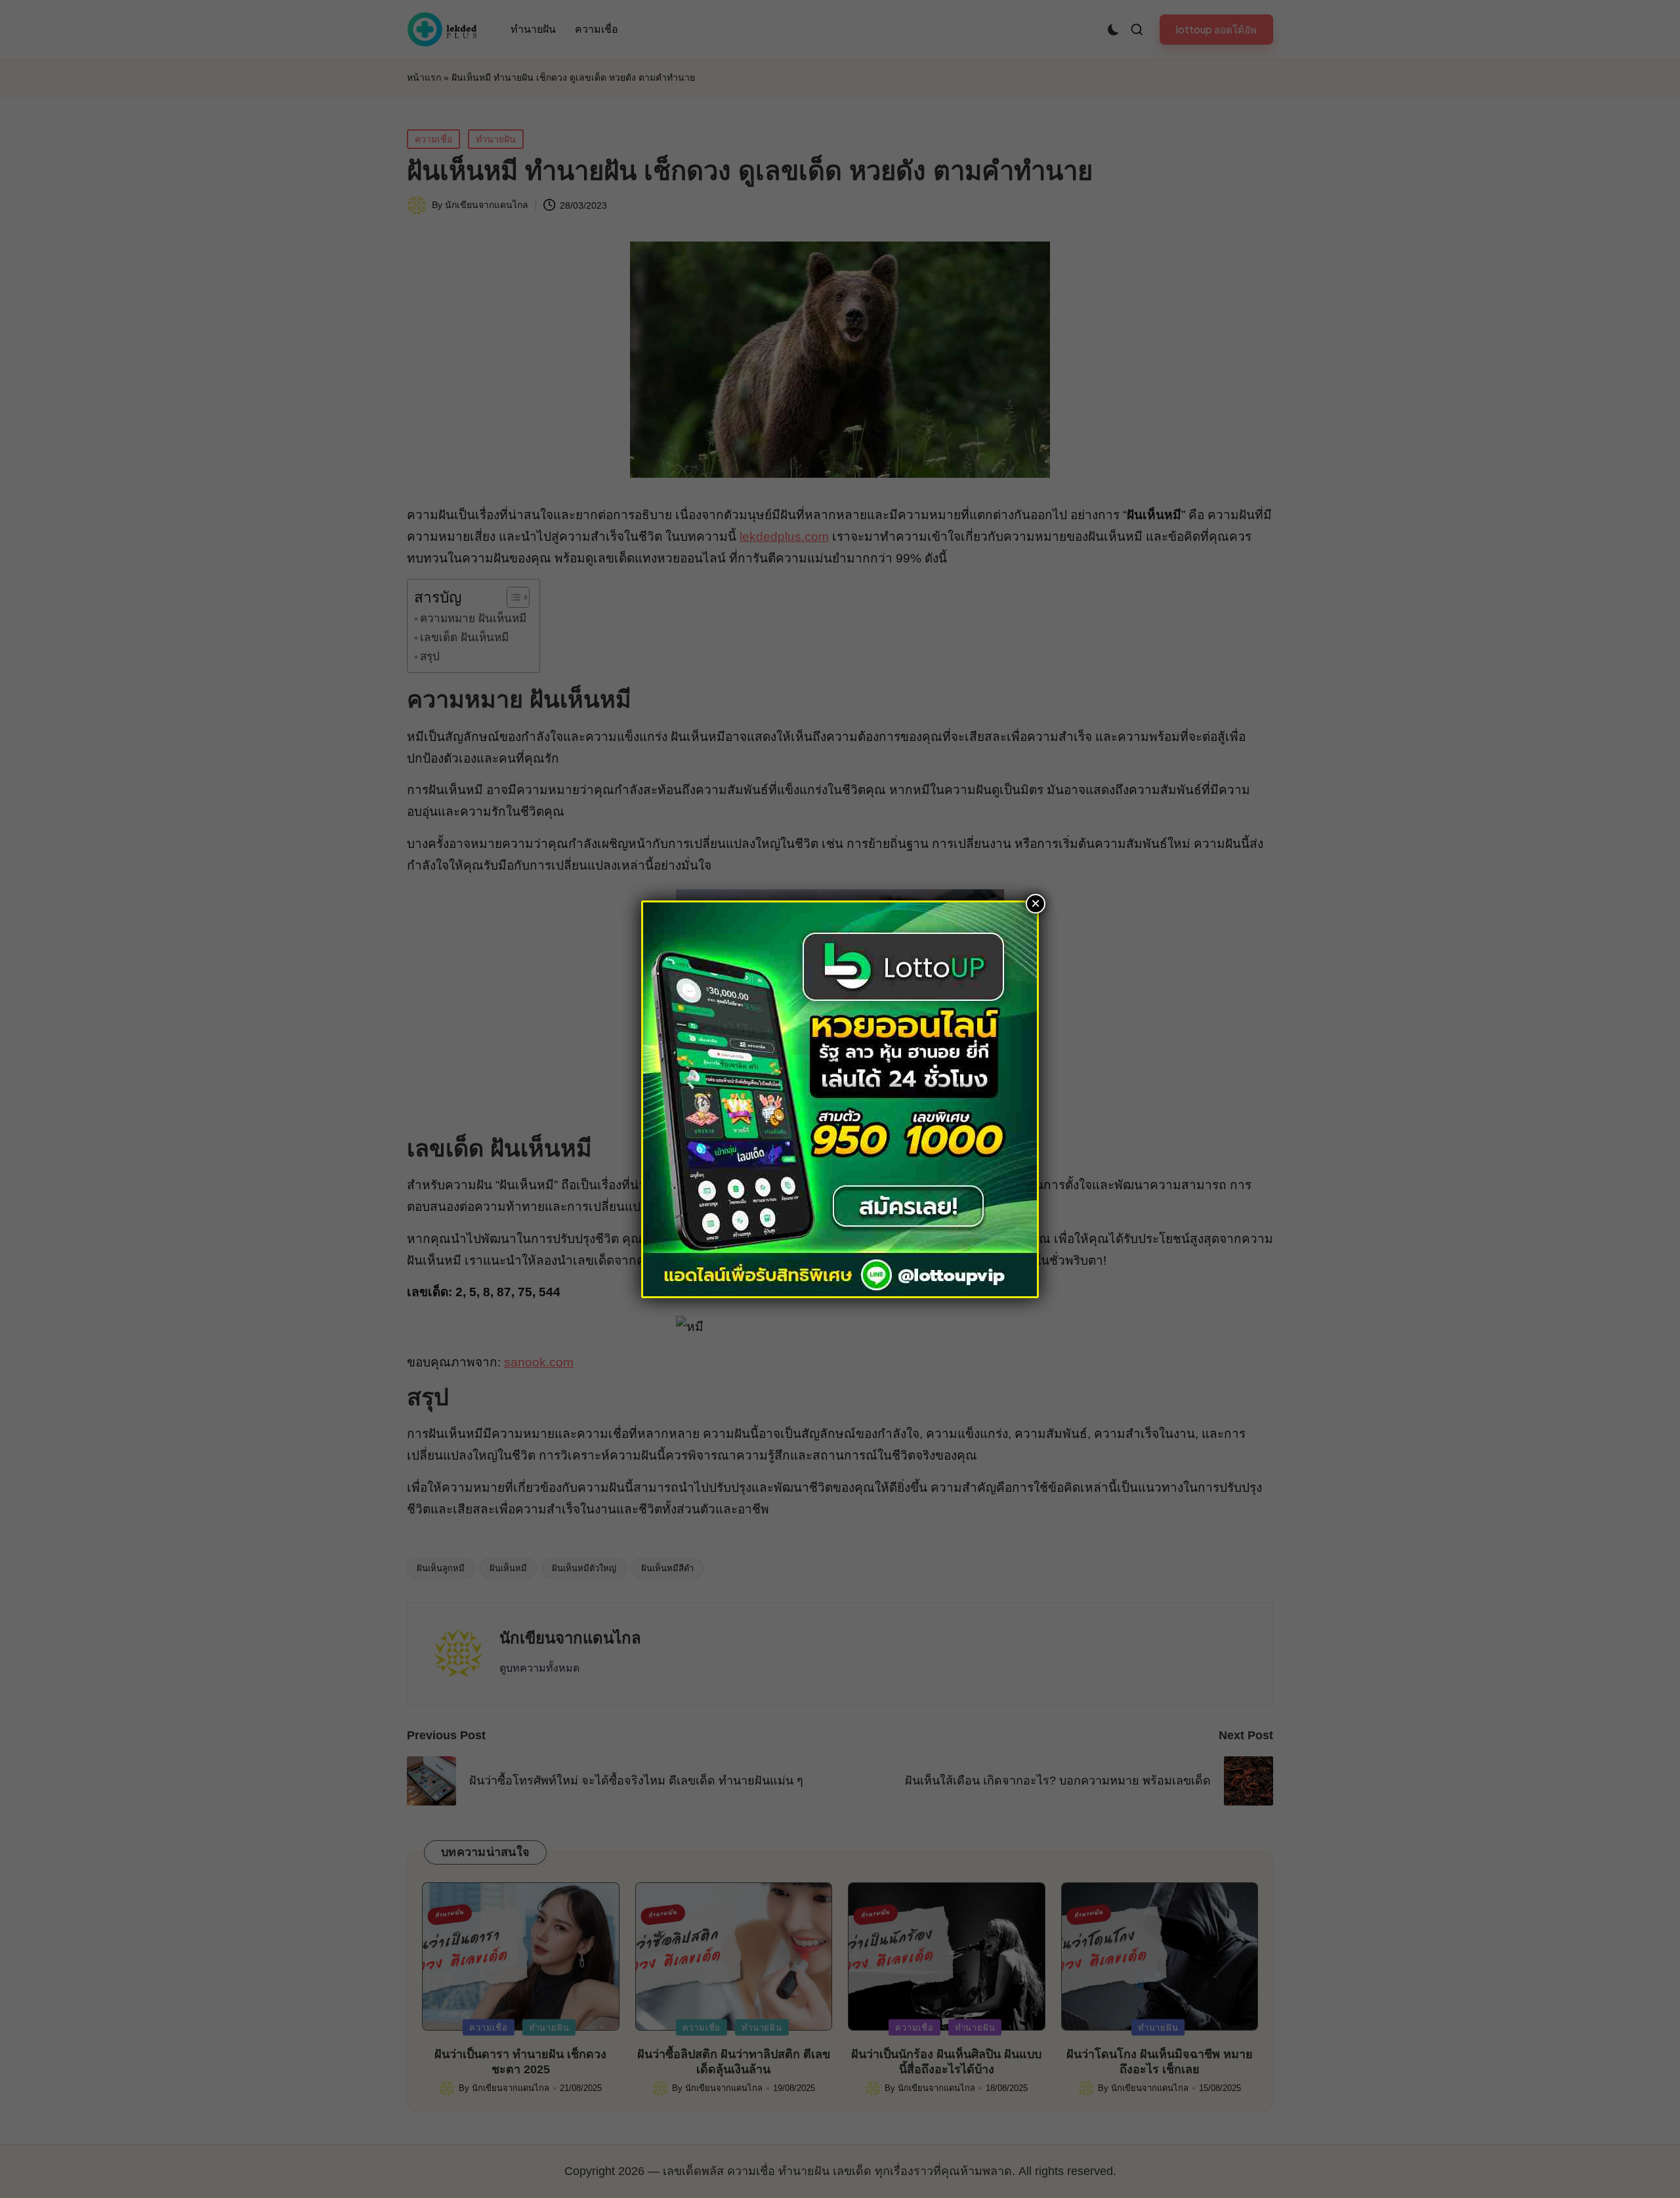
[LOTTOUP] (840, 1098)
